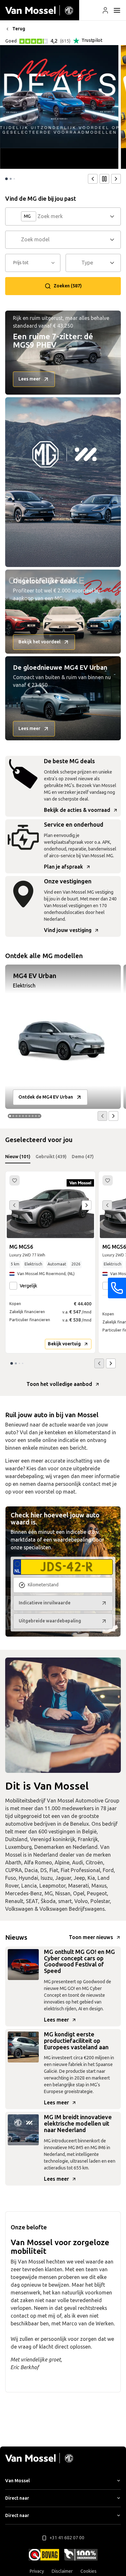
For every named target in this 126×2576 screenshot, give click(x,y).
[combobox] (73, 216)
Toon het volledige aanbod (59, 1384)
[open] (117, 10)
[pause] (104, 179)
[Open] (114, 216)
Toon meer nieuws (91, 1937)
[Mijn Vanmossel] (105, 10)
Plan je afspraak (63, 867)
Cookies (89, 2571)
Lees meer (56, 2020)
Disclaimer (62, 2571)
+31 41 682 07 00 (67, 2538)
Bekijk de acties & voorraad (77, 810)
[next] (116, 179)
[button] (105, 10)
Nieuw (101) (18, 1157)
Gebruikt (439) (51, 1157)
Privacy (37, 2571)
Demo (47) (83, 1157)
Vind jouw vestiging (68, 930)
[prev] (93, 179)
